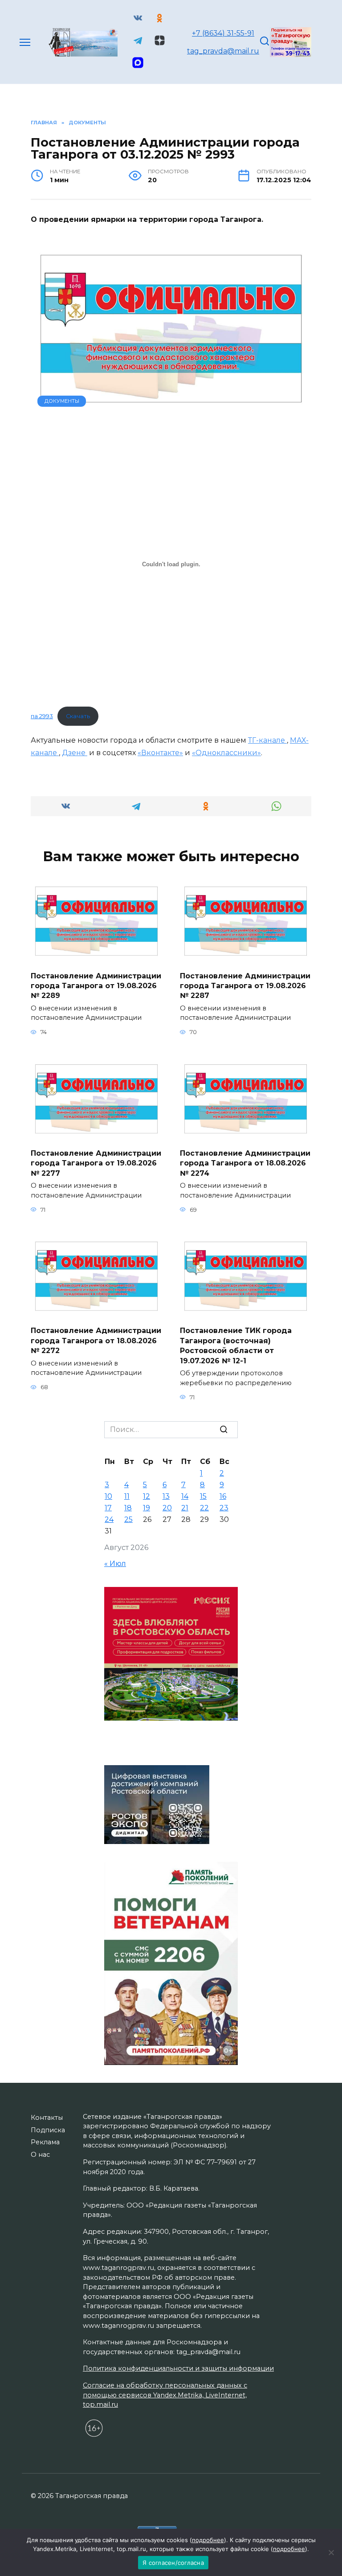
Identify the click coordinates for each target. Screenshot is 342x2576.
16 (223, 1496)
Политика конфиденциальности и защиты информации (178, 2368)
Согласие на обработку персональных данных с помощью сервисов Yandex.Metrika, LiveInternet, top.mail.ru (165, 2395)
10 (108, 1496)
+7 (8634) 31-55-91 (223, 33)
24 (109, 1519)
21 (185, 1508)
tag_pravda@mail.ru (223, 51)
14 (185, 1496)
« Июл (115, 1564)
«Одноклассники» (226, 753)
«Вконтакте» (160, 753)
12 (147, 1496)
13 (166, 1496)
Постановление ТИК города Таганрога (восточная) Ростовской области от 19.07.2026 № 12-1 (236, 1345)
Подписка (48, 2130)
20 (167, 1508)
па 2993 (42, 716)
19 (147, 1508)
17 (108, 1508)
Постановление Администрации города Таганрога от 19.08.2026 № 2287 (245, 985)
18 (128, 1508)
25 (128, 1519)
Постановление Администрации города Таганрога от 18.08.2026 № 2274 (245, 1163)
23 (224, 1508)
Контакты (47, 2118)
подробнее (208, 2540)
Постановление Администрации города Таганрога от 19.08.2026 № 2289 (96, 985)
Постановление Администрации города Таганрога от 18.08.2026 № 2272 (96, 1341)
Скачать (78, 716)
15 (203, 1496)
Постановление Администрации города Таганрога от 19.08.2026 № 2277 (96, 1163)
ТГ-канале (267, 740)
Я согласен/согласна (173, 2563)
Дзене (75, 753)
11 (127, 1496)
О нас (40, 2155)
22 (204, 1508)
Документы (62, 401)
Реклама (45, 2142)
